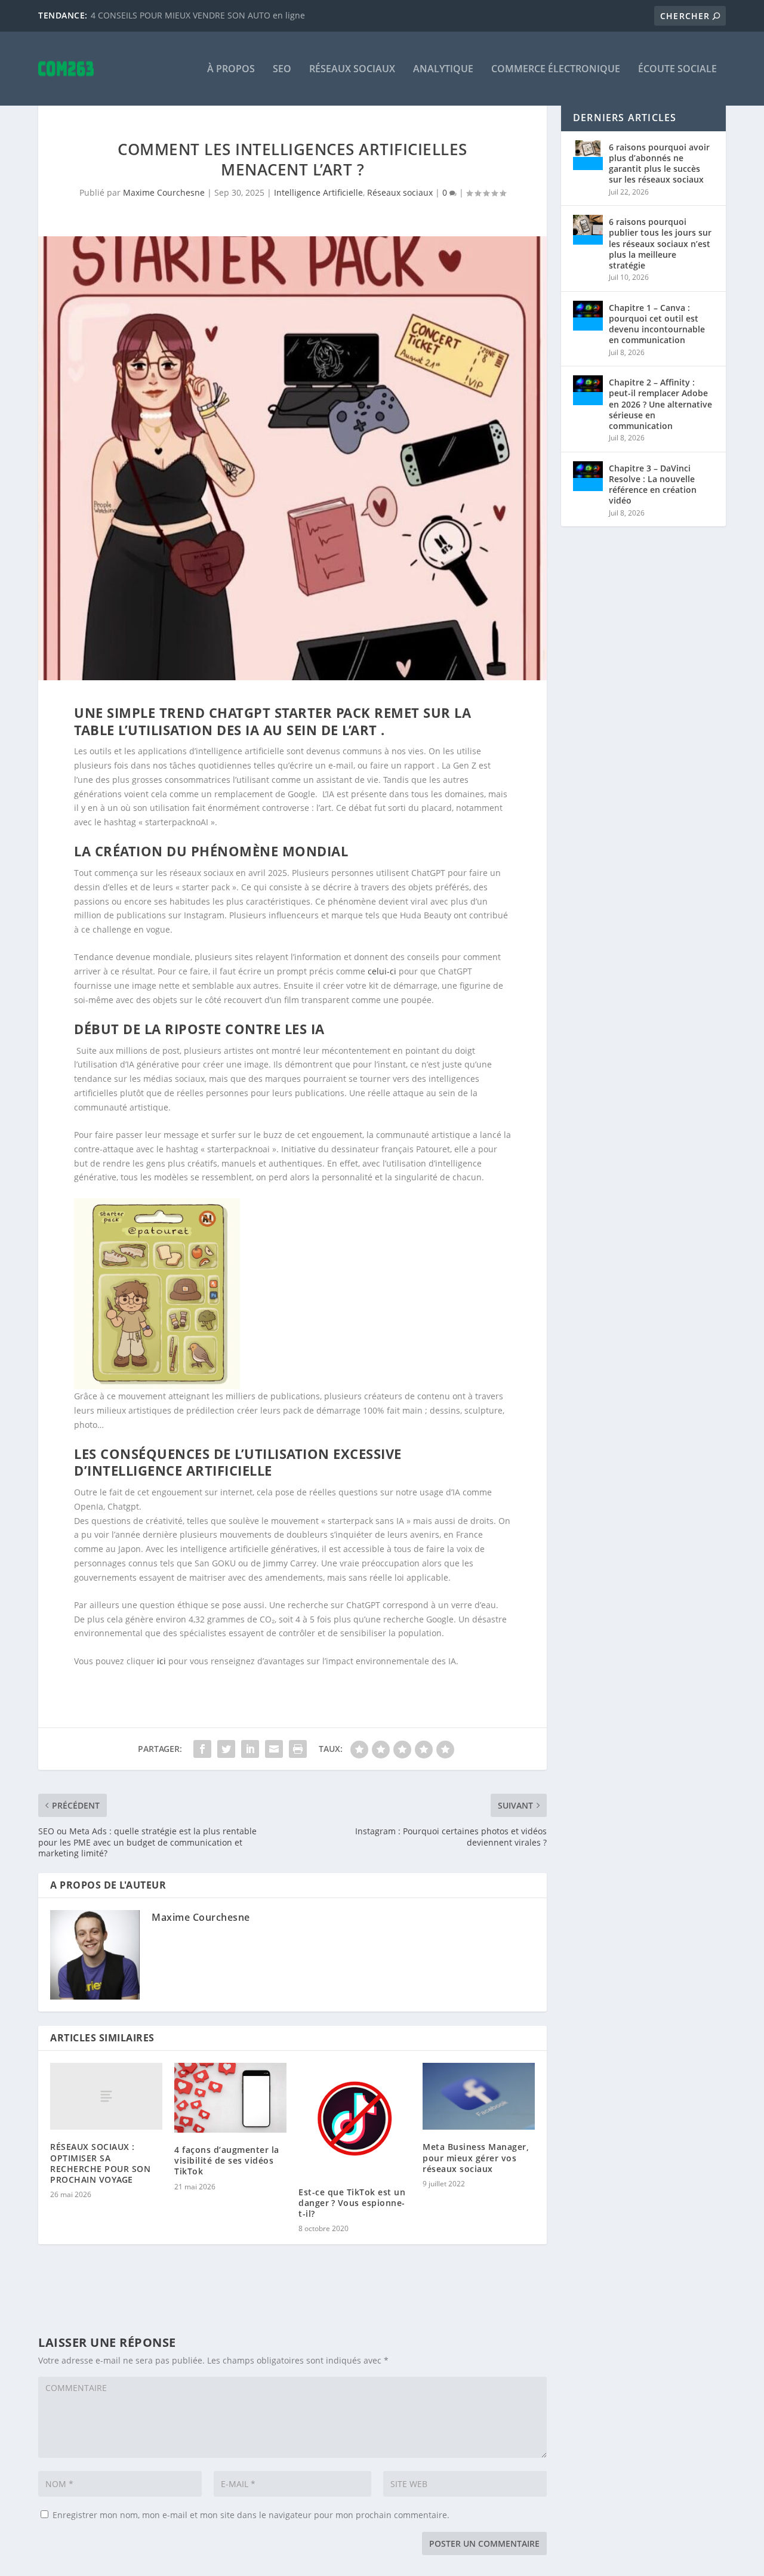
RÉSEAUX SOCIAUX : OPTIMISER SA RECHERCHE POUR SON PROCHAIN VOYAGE (100, 2163)
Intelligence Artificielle (318, 192)
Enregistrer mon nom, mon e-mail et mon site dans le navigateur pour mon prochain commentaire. (251, 2515)
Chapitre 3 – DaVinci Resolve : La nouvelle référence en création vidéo (653, 485)
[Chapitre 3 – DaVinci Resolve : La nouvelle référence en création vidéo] (588, 476)
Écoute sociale (677, 70)
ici (163, 1661)
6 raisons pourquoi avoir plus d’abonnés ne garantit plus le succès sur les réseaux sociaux (659, 163)
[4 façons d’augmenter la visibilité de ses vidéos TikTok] (230, 2098)
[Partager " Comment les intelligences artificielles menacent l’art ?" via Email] (274, 1749)
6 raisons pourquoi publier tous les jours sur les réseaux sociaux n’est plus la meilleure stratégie (660, 243)
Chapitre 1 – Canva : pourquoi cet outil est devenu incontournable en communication (657, 324)
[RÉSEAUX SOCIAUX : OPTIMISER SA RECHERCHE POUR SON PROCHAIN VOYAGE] (106, 2097)
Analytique (443, 70)
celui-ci (382, 971)
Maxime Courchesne (164, 192)
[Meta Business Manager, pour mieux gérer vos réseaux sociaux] (479, 2097)
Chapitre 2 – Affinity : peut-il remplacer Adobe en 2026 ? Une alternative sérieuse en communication (660, 404)
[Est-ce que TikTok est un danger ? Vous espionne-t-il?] (355, 2119)
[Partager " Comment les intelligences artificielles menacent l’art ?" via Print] (298, 1749)
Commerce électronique (556, 70)
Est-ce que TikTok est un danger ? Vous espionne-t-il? (352, 2203)
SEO (282, 70)
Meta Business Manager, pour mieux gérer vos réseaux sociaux (476, 2157)
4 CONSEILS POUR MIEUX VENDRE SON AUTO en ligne (198, 15)
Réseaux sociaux (352, 70)
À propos (231, 70)
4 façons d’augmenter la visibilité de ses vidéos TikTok (227, 2160)
